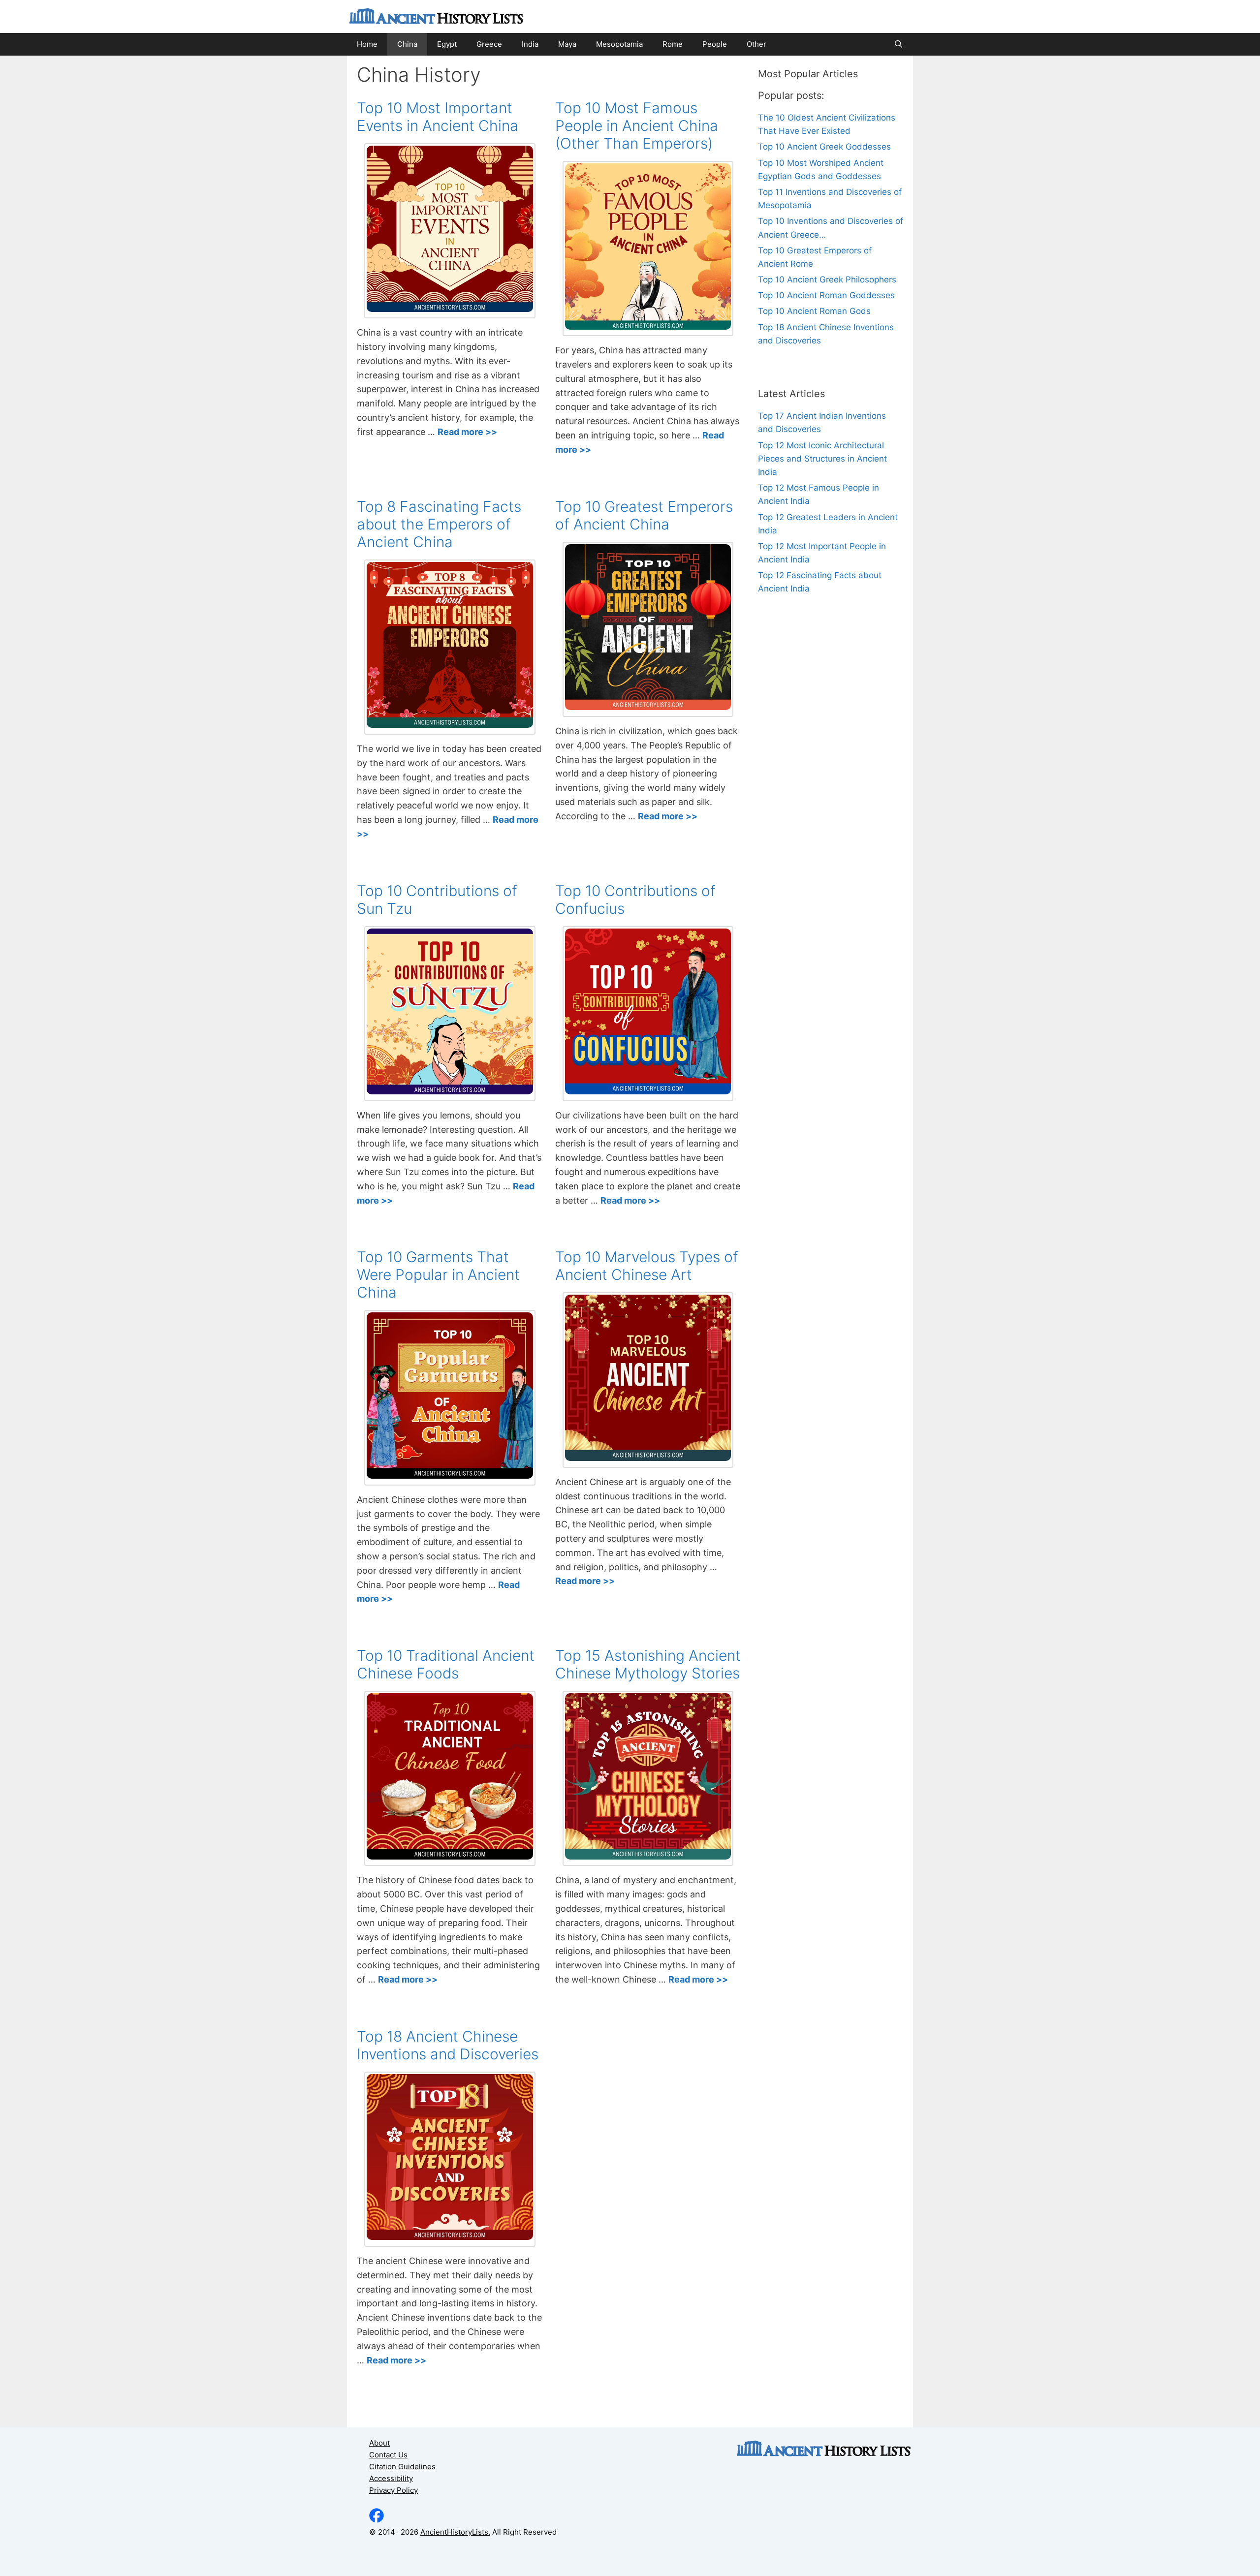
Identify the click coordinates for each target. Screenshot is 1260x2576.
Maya (567, 44)
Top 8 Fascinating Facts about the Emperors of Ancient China (439, 524)
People (715, 44)
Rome (673, 44)
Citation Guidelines (402, 2467)
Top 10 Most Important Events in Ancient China (438, 117)
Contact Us (388, 2455)
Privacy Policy (394, 2490)
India (530, 44)
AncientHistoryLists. (455, 2532)
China (407, 44)
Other (756, 44)
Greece (489, 44)
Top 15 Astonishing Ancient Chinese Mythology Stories (648, 1664)
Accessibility (391, 2478)
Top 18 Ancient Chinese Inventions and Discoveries (448, 2045)
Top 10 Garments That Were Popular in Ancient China (438, 1274)
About (379, 2443)
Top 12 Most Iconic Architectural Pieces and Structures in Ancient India (822, 459)
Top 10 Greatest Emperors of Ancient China (644, 515)
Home (367, 44)
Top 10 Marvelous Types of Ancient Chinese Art (647, 1266)
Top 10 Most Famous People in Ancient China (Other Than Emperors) (637, 125)
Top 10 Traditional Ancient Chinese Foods (446, 1664)
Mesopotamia (619, 44)
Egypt (447, 44)
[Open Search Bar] (898, 44)
